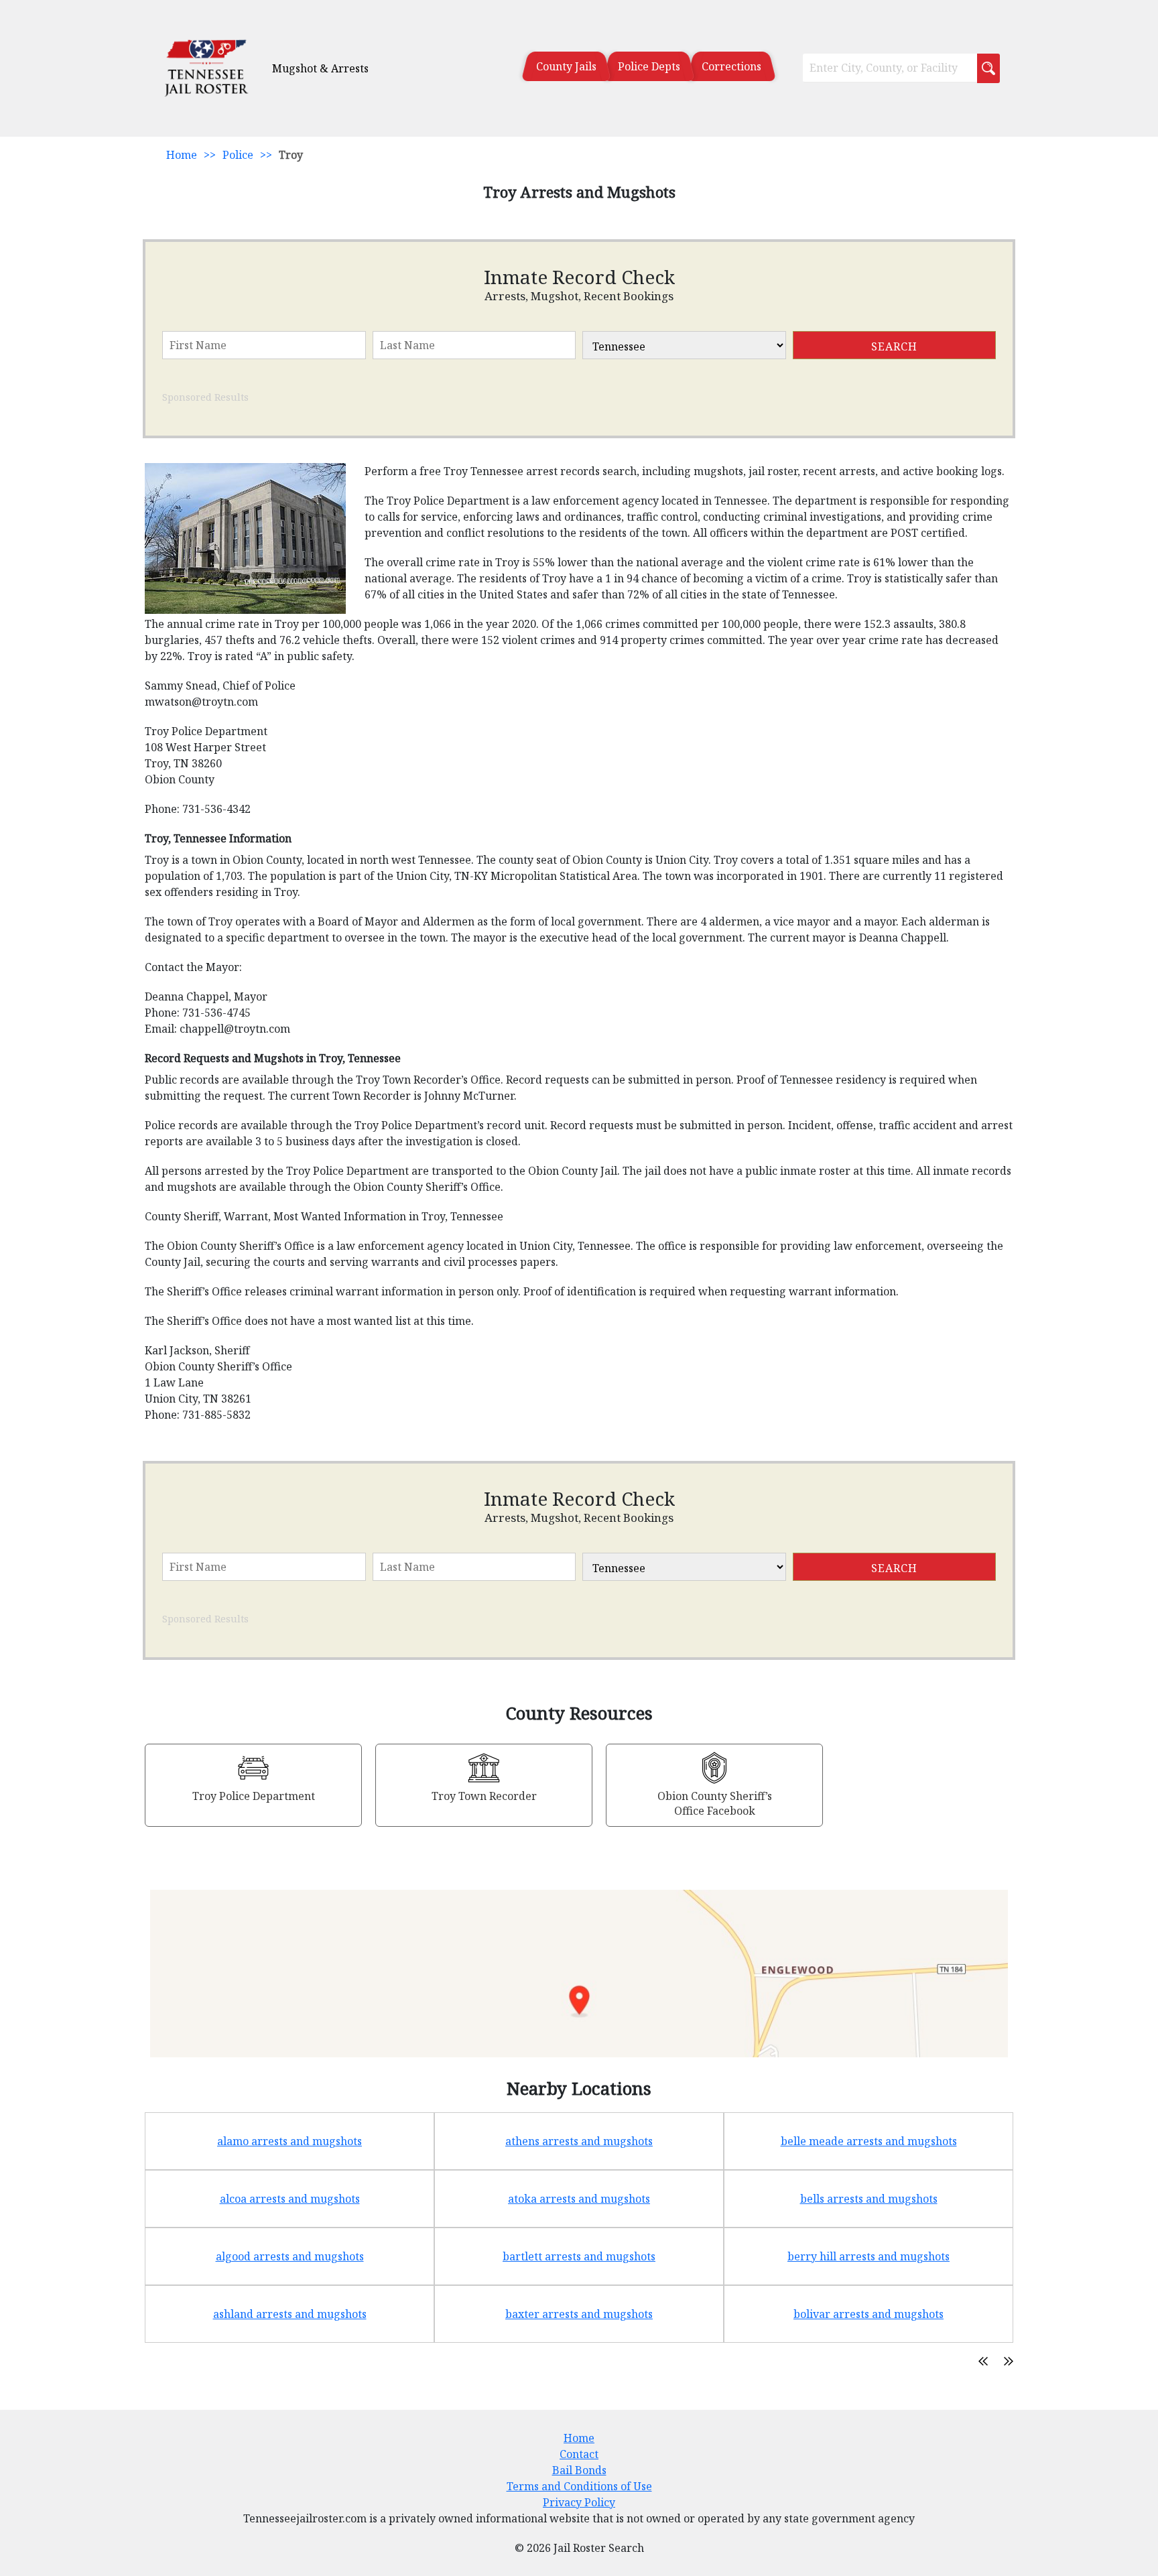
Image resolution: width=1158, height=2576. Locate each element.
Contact (579, 2454)
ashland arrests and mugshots (290, 2314)
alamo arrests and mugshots (289, 2141)
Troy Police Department (254, 1796)
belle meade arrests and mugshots (869, 2141)
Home (182, 155)
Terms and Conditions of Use (579, 2486)
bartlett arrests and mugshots (579, 2256)
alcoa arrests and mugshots (290, 2199)
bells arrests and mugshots (869, 2199)
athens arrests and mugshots (579, 2141)
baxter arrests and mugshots (579, 2314)
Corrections (731, 66)
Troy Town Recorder (484, 1796)
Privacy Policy (579, 2502)
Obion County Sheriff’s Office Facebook (715, 1803)
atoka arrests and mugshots (579, 2199)
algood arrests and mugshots (290, 2256)
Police (238, 155)
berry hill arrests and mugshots (868, 2256)
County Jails (566, 66)
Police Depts (649, 66)
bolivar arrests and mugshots (868, 2314)
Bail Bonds (579, 2470)
